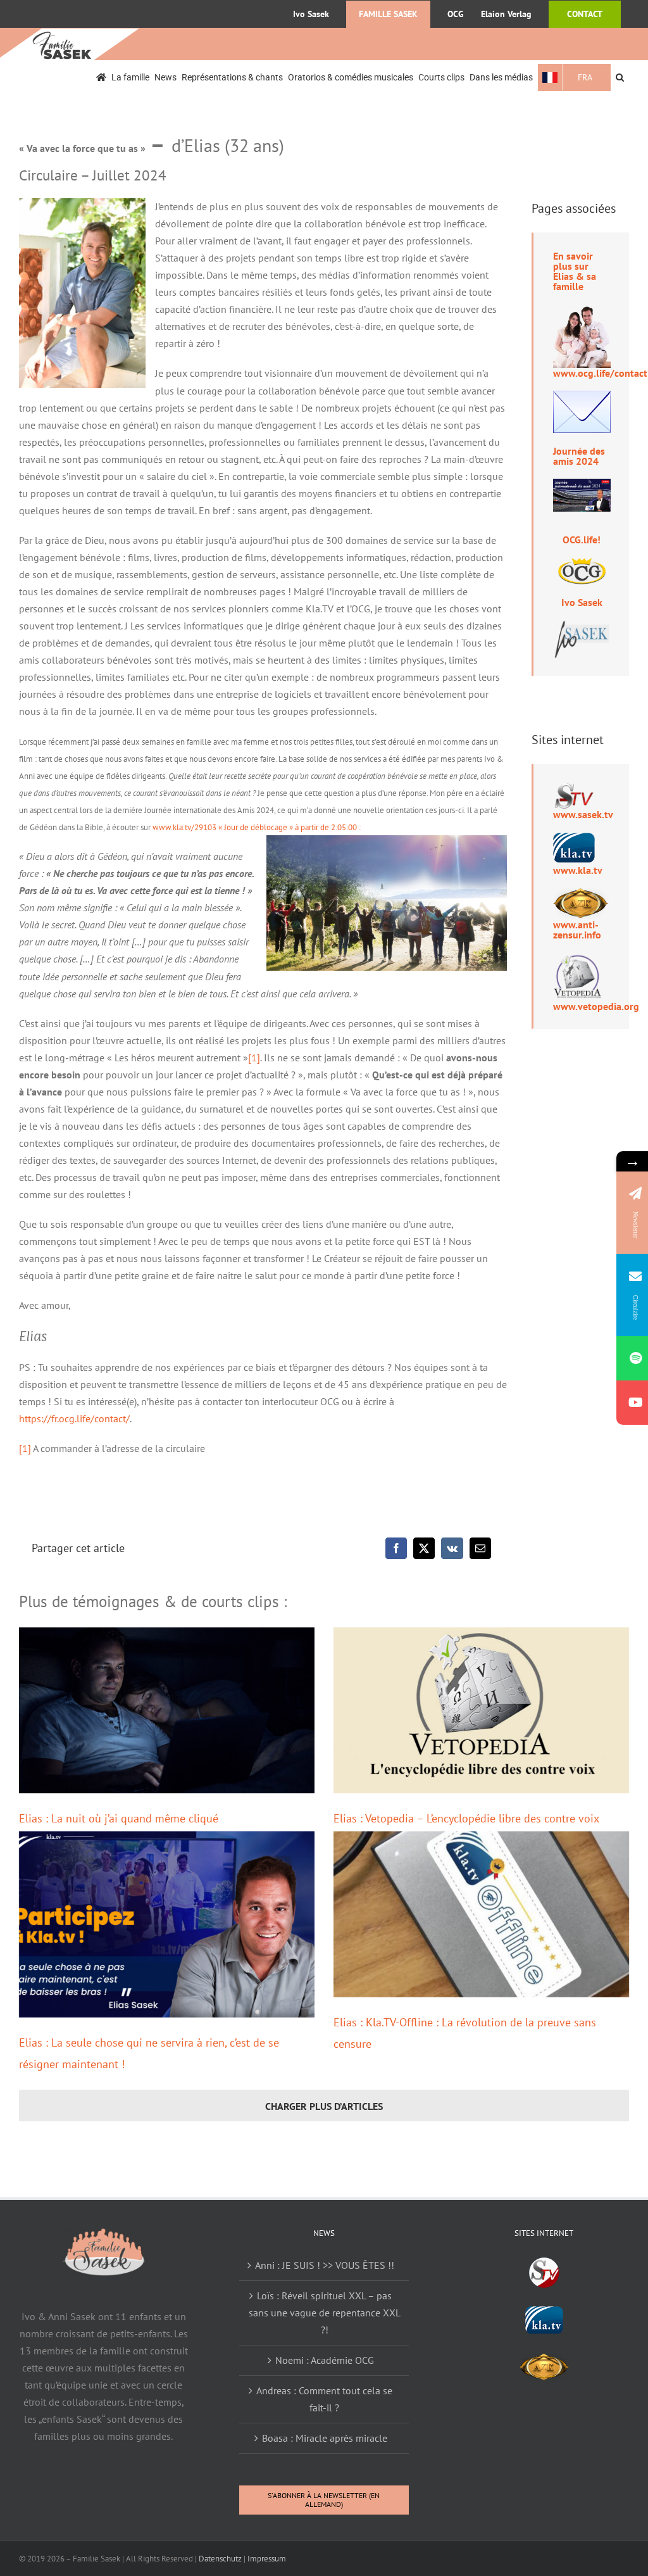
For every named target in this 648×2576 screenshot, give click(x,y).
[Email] (480, 1548)
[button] (620, 78)
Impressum (267, 2559)
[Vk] (452, 1548)
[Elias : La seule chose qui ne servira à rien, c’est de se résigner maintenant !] (167, 1924)
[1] (254, 1058)
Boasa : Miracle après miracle (325, 2438)
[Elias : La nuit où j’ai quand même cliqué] (167, 1710)
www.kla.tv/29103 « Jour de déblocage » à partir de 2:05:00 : (257, 827)
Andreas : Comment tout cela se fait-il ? (324, 2399)
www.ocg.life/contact (600, 373)
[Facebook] (396, 1548)
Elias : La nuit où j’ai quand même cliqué (119, 1818)
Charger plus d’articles (324, 2106)
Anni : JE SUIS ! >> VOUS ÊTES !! (325, 2265)
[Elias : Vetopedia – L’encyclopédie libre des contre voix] (481, 1710)
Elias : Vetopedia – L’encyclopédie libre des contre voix (466, 1818)
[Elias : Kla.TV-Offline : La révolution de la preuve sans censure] (481, 1914)
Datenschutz (220, 2559)
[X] (424, 1548)
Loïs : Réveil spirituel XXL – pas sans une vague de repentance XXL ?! (325, 2313)
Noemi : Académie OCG (325, 2360)
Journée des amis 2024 (579, 456)
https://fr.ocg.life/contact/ (74, 1418)
